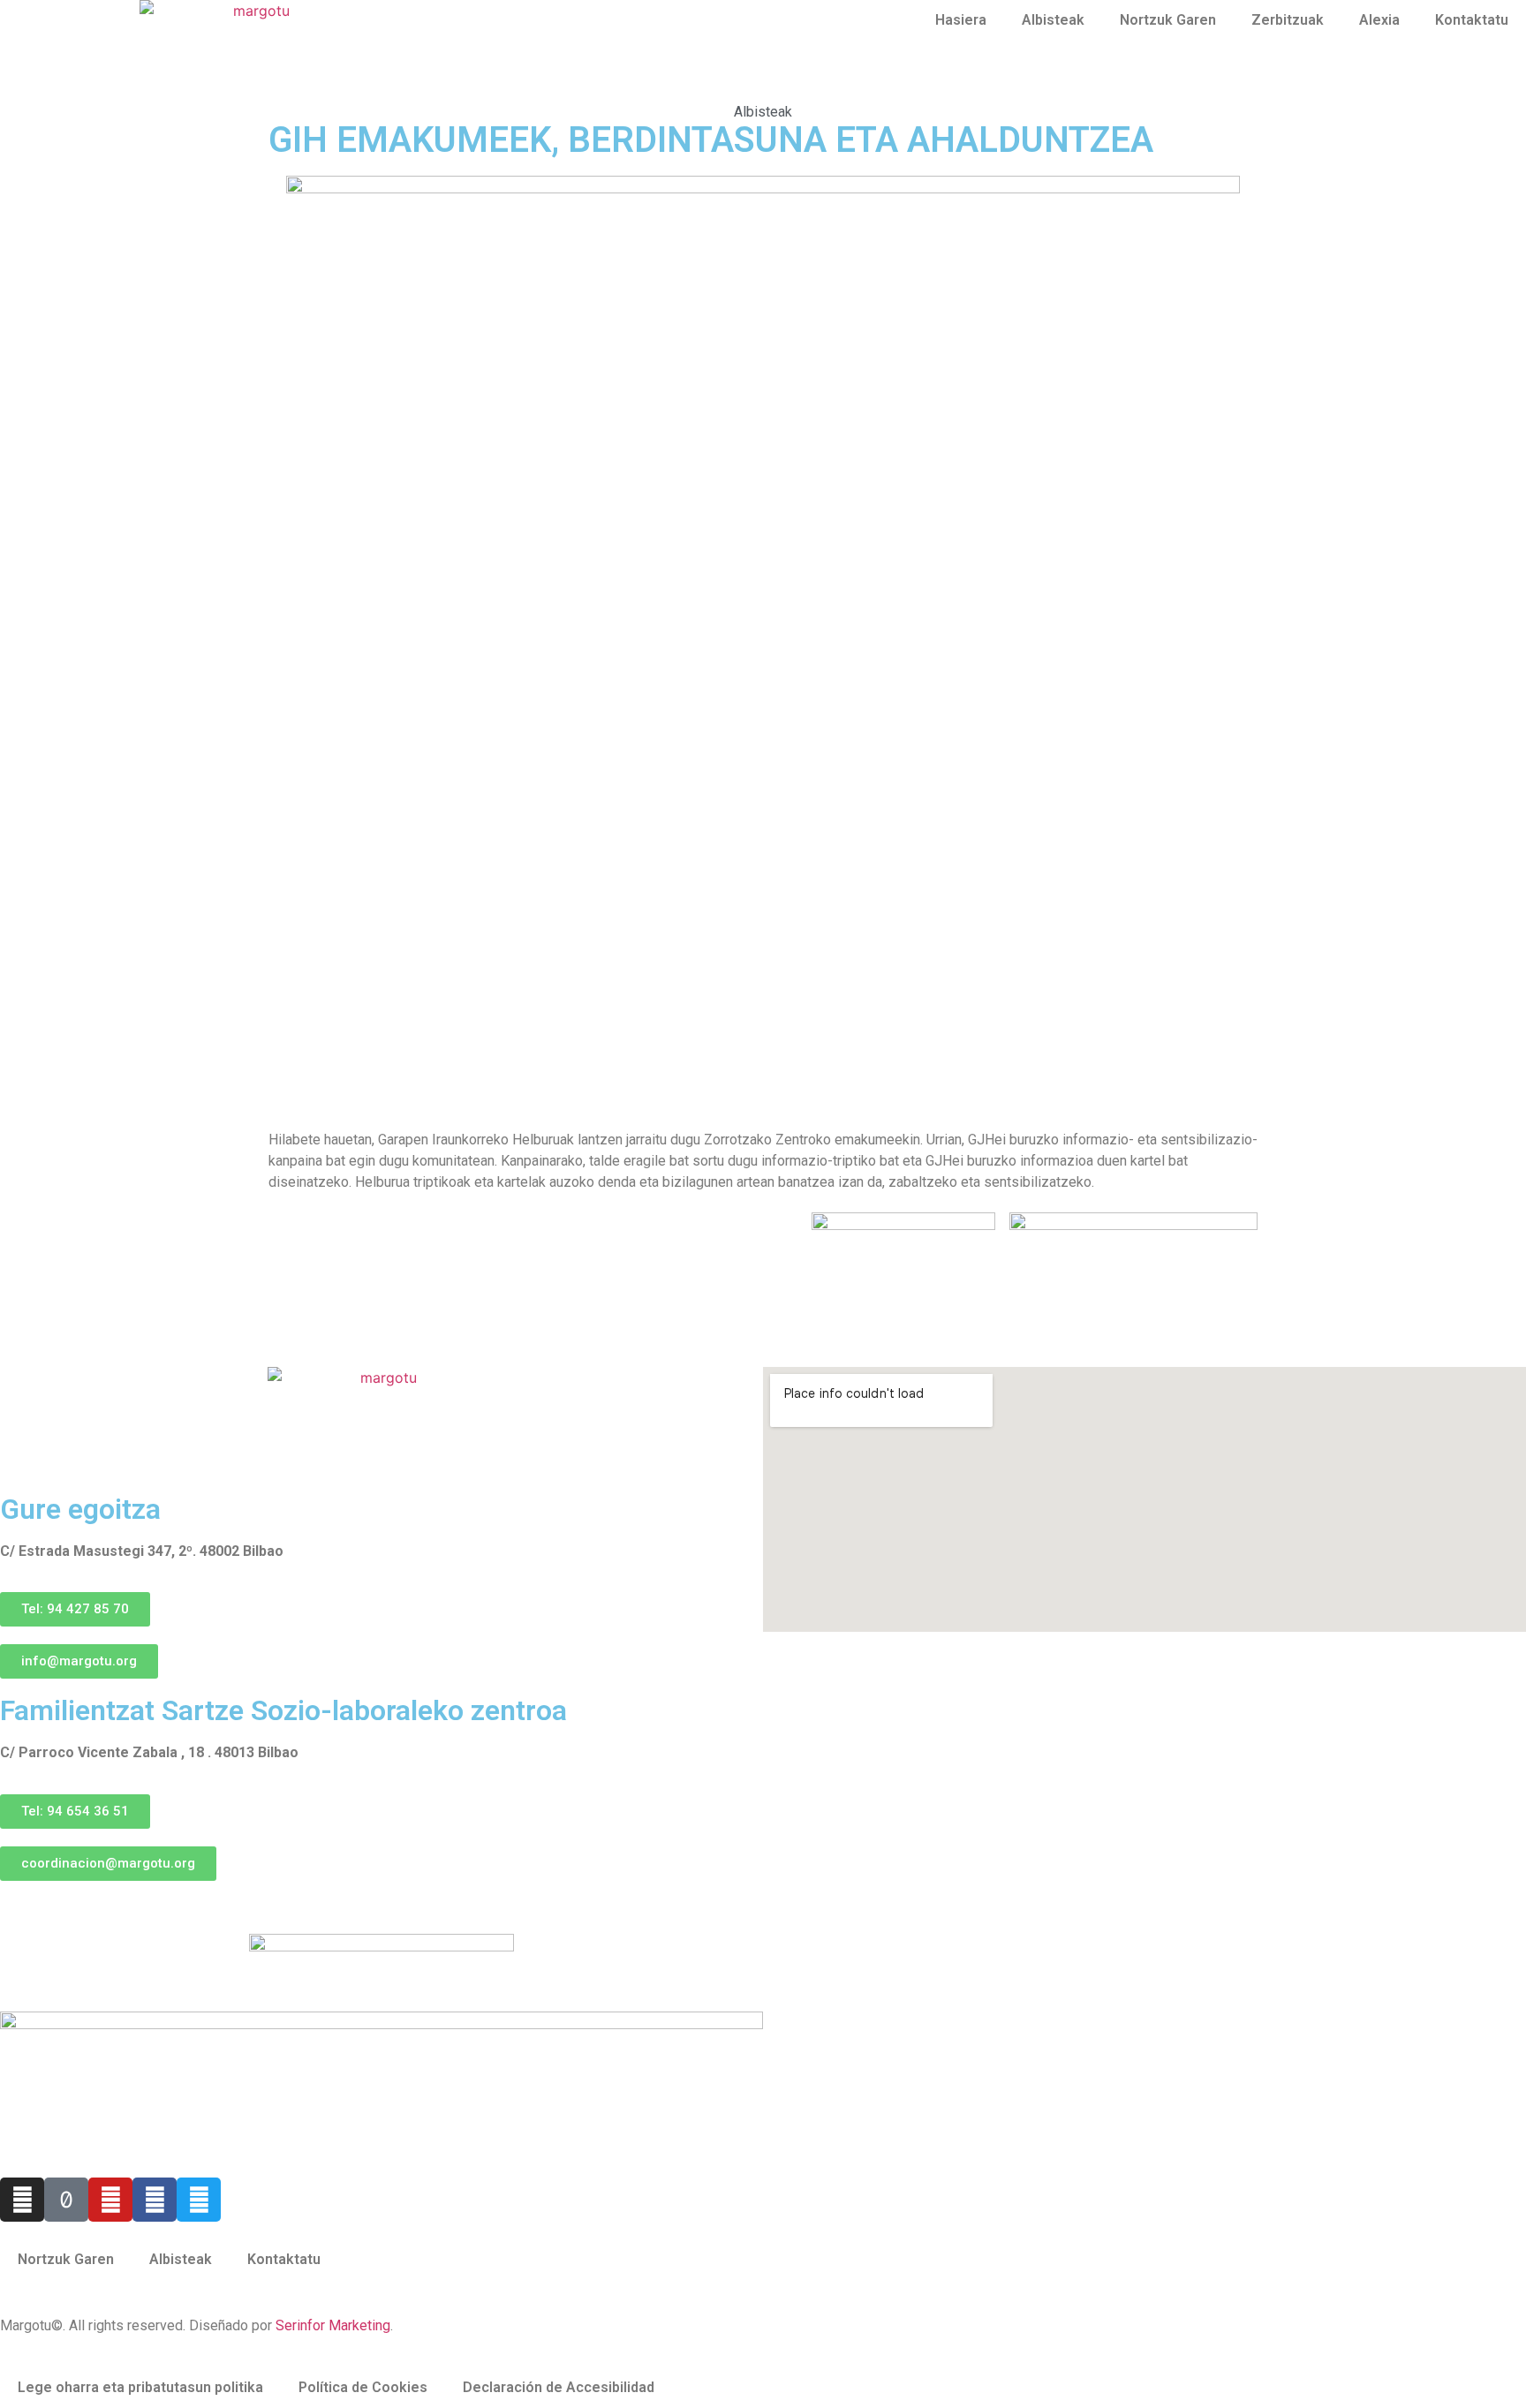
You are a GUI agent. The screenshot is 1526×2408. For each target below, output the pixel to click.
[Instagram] (22, 2200)
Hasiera (961, 20)
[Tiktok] (66, 2200)
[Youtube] (110, 2200)
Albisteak (1053, 20)
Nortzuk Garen (1168, 20)
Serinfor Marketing (333, 2325)
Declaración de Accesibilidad (559, 2387)
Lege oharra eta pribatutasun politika (140, 2387)
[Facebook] (155, 2200)
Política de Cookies (363, 2387)
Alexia (1379, 20)
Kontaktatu (1472, 20)
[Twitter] (199, 2200)
